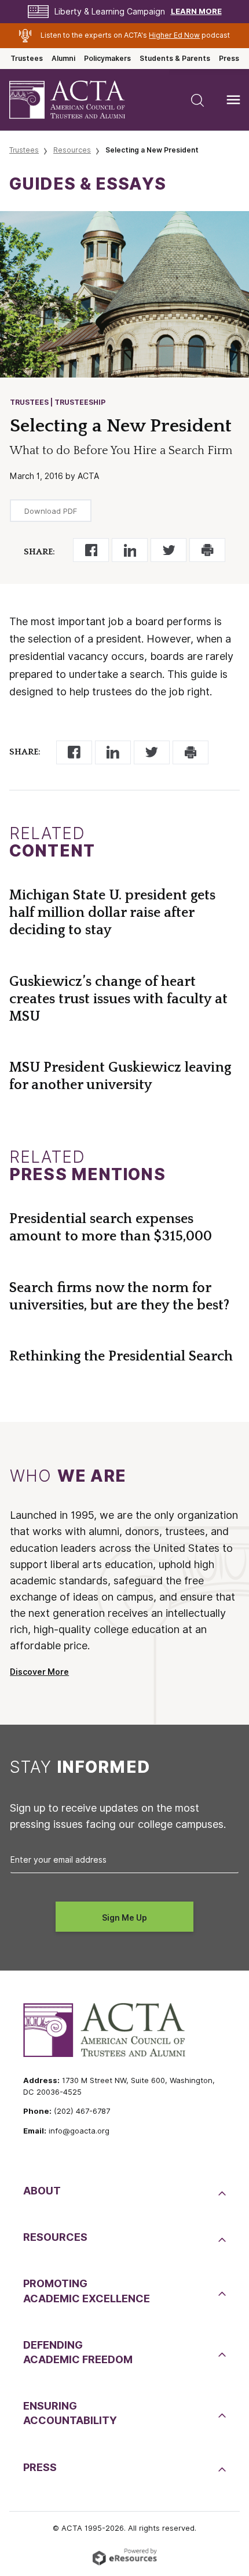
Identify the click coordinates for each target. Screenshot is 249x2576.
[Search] (197, 100)
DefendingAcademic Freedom (78, 2352)
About (42, 2191)
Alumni (63, 58)
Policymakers (107, 58)
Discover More (39, 1672)
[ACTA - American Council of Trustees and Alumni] (77, 100)
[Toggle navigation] (233, 100)
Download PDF (51, 511)
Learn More (196, 11)
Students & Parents (175, 58)
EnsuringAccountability (70, 2413)
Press (229, 58)
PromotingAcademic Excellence (87, 2291)
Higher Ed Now (174, 35)
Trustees (27, 58)
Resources (72, 150)
